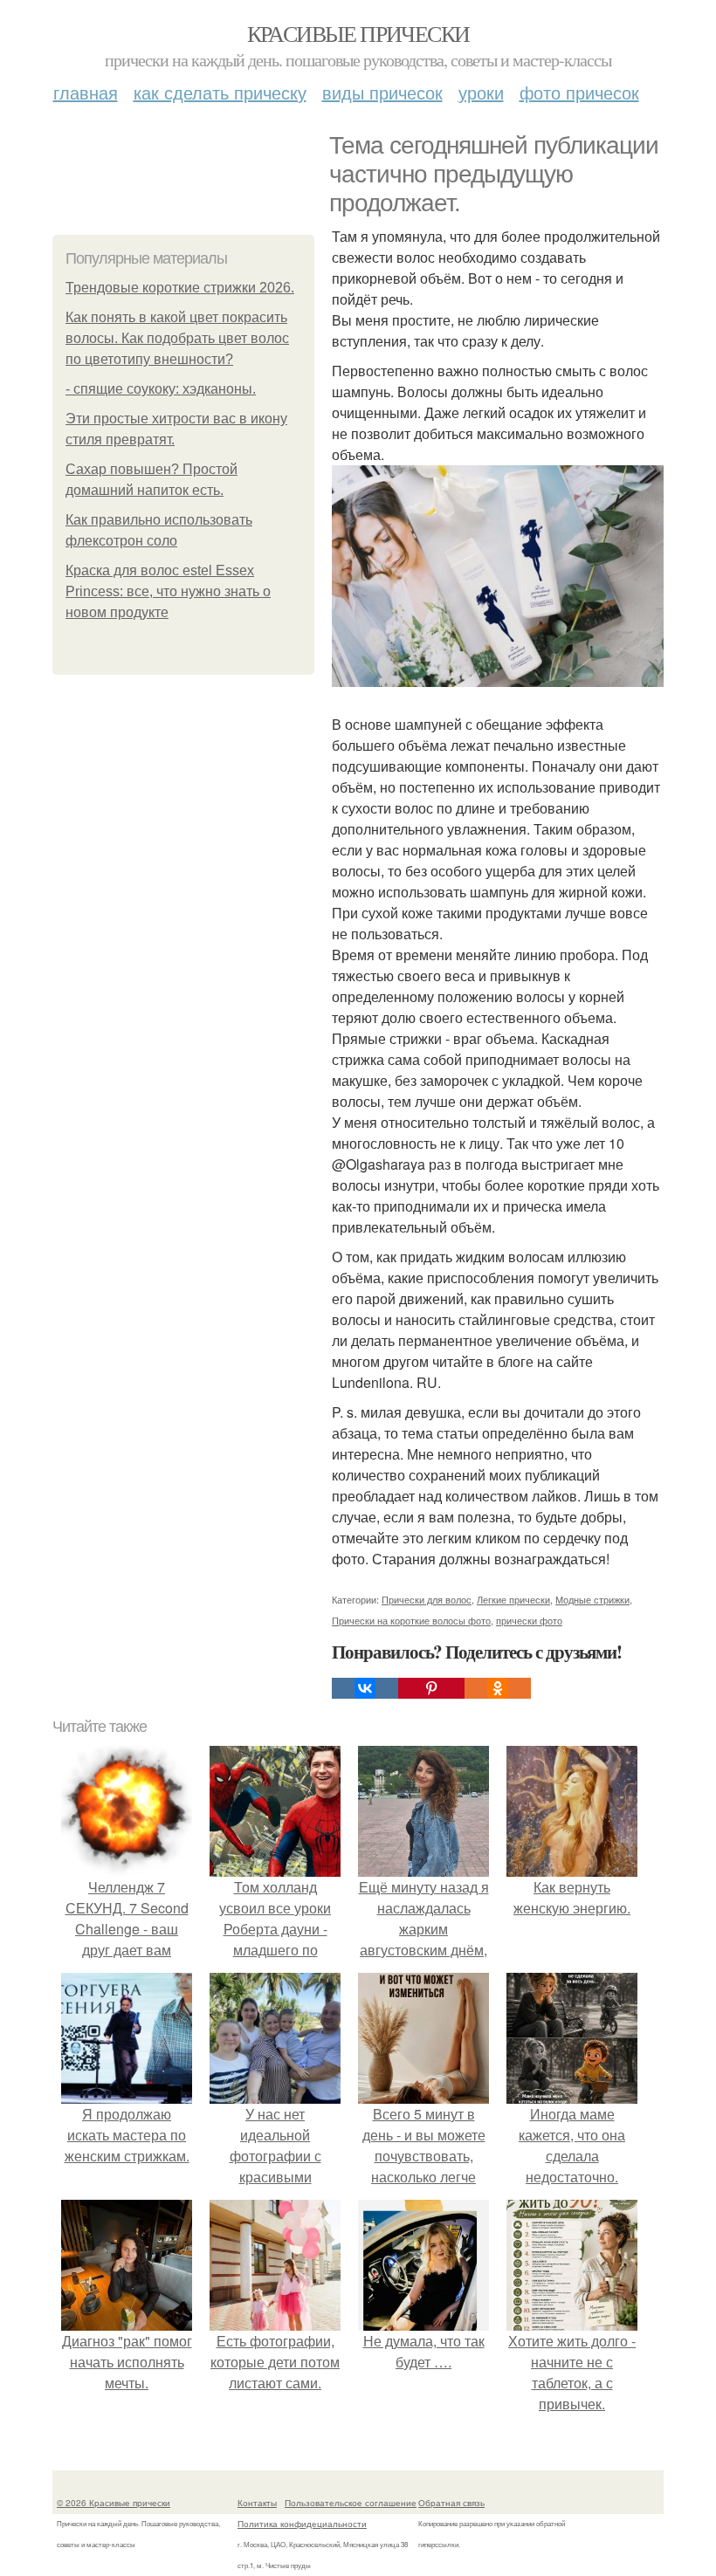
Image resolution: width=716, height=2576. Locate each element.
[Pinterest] (431, 1688)
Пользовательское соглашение (351, 2503)
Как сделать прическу (220, 92)
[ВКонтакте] (365, 1688)
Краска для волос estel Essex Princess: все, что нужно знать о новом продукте (168, 591)
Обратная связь (451, 2503)
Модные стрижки (592, 1599)
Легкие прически (513, 1599)
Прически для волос (427, 1599)
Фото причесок (579, 92)
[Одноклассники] (498, 1688)
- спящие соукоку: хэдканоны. (161, 389)
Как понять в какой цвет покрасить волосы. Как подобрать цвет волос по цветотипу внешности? (177, 338)
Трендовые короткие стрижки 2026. (180, 288)
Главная (86, 92)
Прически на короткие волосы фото (411, 1620)
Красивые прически (358, 33)
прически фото (529, 1620)
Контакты (257, 2503)
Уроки (481, 92)
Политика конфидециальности (302, 2524)
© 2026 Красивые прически (114, 2503)
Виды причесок (382, 92)
